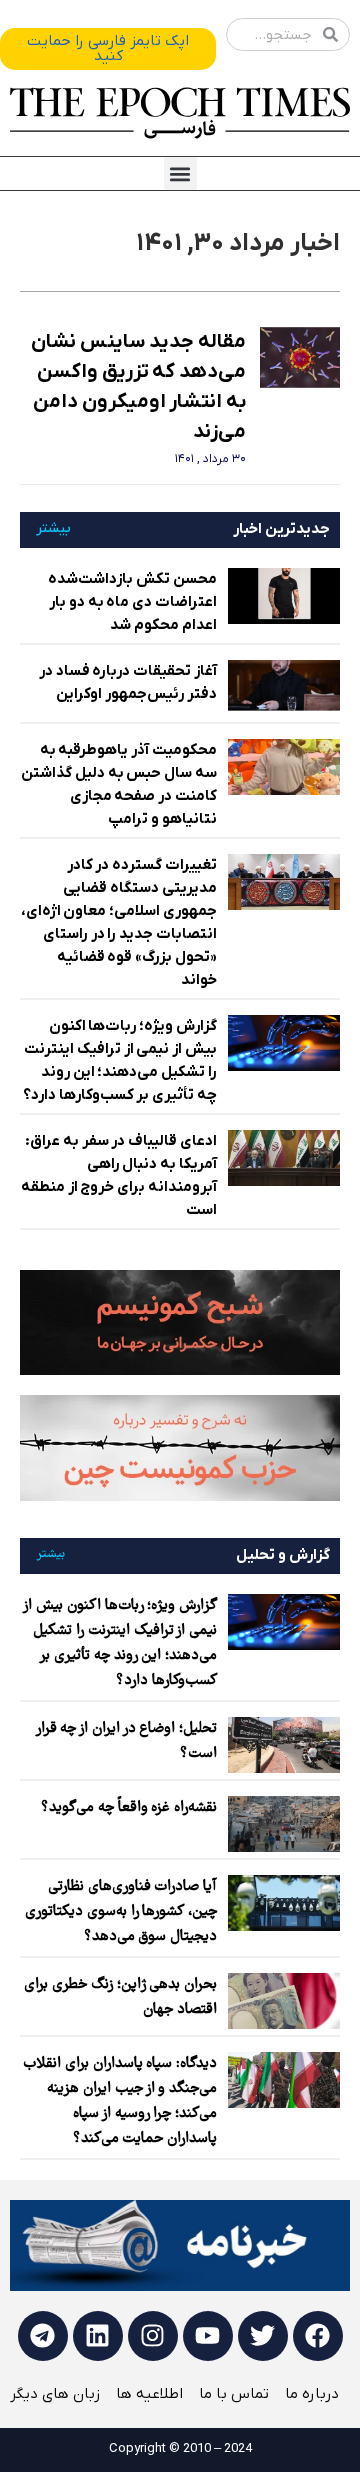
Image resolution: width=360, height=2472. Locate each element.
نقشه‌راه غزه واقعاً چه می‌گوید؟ (129, 1808)
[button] (180, 173)
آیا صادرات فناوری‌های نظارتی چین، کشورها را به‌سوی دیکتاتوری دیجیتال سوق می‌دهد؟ (121, 1912)
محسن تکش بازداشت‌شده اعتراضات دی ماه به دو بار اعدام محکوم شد (132, 602)
